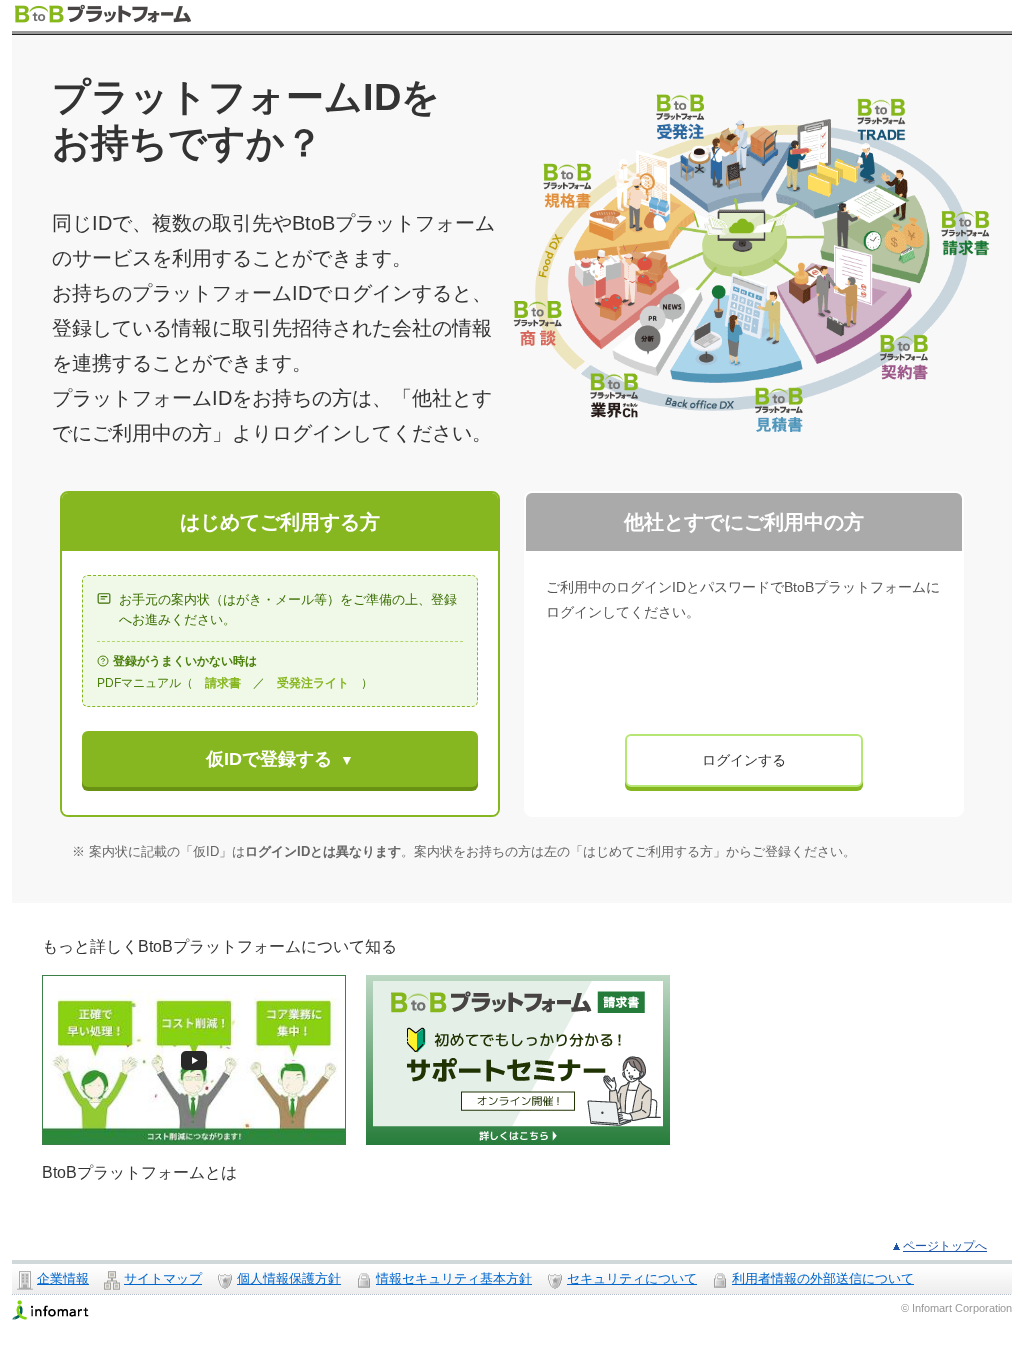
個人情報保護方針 (289, 1278)
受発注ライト (313, 683)
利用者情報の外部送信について (823, 1278)
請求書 (223, 683)
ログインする (744, 760)
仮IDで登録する (269, 759)
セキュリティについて (632, 1278)
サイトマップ (163, 1278)
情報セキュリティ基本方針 (454, 1278)
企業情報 (63, 1278)
